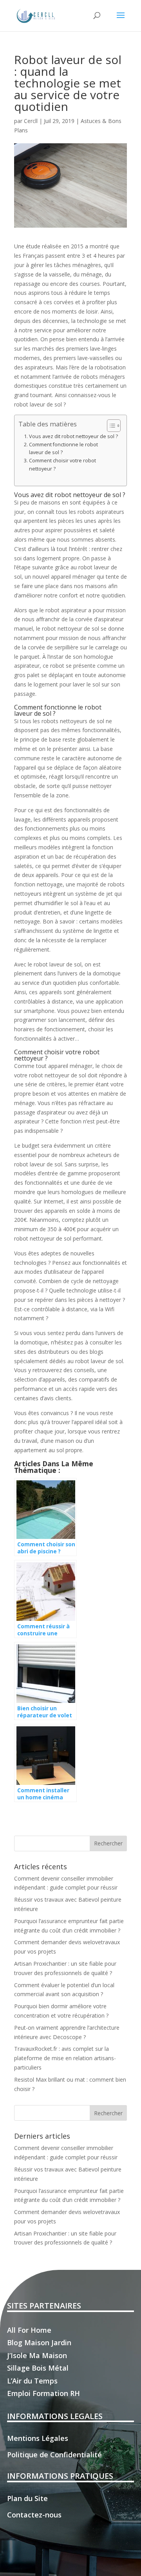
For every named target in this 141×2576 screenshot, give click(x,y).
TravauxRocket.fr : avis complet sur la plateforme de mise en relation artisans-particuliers (65, 2058)
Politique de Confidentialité (54, 2455)
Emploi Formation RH (43, 2393)
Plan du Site (27, 2498)
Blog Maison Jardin (39, 2342)
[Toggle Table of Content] (110, 426)
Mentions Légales (38, 2438)
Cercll (31, 121)
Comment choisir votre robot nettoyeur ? (62, 464)
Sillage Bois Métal (38, 2368)
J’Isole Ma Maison (37, 2355)
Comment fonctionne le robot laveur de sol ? (63, 448)
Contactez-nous (34, 2515)
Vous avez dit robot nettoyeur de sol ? (73, 436)
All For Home (29, 2330)
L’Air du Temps (32, 2381)
